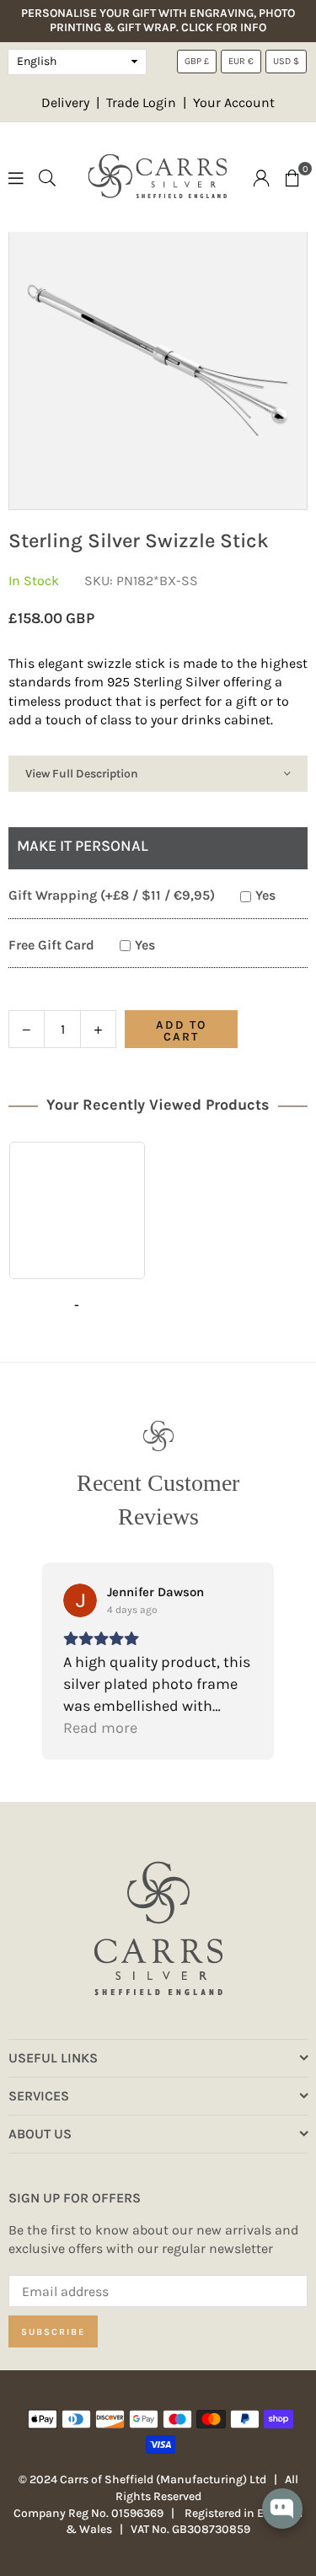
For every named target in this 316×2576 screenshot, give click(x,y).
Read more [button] (100, 1728)
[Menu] (16, 177)
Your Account (234, 102)
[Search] (47, 177)
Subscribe (53, 2332)
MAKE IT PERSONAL (83, 846)
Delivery (65, 102)
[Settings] (261, 177)
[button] (292, 177)
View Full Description (82, 774)
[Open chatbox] (282, 2520)
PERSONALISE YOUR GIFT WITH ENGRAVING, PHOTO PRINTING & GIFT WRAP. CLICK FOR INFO (158, 21)
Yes (265, 895)
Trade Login (143, 102)
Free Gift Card (51, 945)
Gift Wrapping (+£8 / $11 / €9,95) (112, 895)
